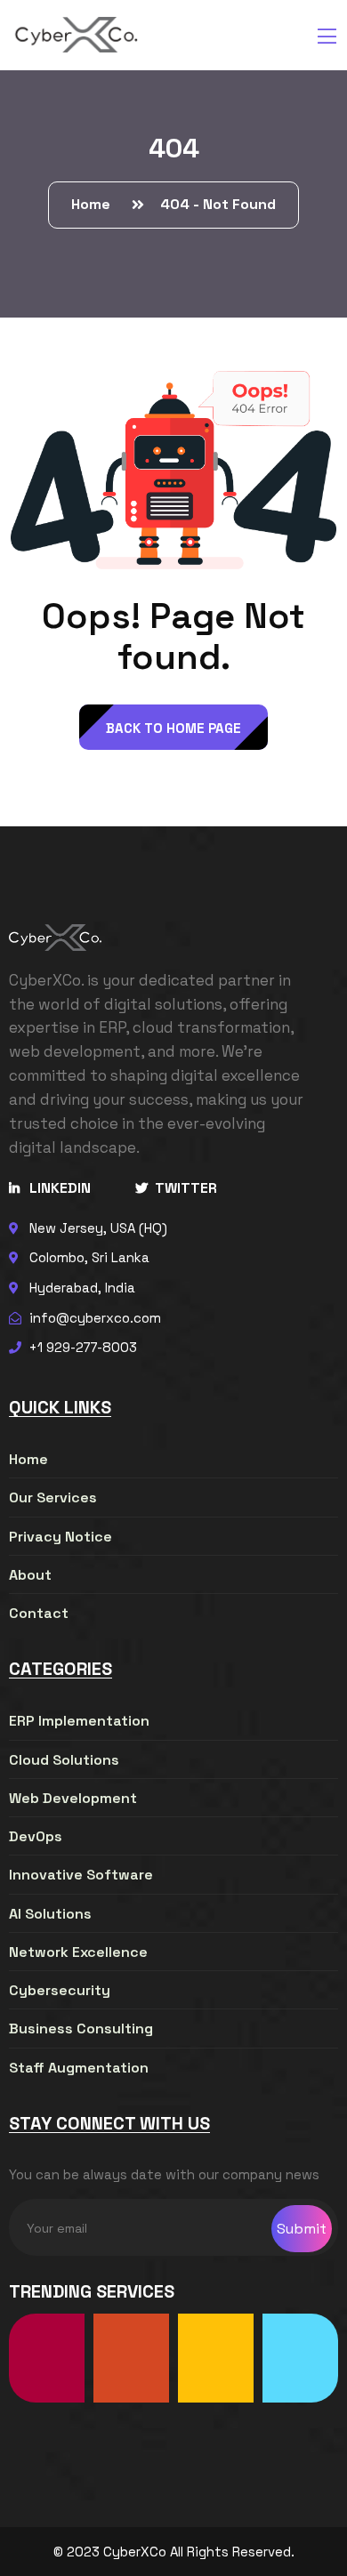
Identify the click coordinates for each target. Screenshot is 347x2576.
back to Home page (173, 728)
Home (94, 204)
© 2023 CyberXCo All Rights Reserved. (174, 2552)
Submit (302, 2229)
